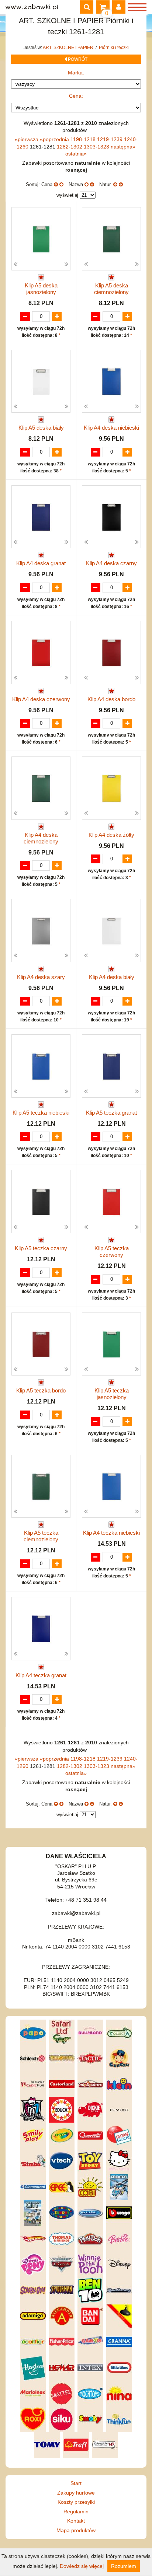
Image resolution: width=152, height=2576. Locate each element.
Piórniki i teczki (114, 48)
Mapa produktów (76, 2530)
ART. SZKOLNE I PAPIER (69, 48)
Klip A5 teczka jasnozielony (112, 1394)
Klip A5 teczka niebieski (41, 1113)
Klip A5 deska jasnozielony (41, 289)
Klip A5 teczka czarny (41, 1248)
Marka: (76, 73)
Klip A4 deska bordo (111, 699)
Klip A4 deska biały (112, 977)
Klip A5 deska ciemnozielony (111, 289)
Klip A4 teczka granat (41, 1675)
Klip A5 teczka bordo (41, 1390)
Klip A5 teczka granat (111, 1113)
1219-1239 (110, 139)
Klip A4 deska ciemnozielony (41, 838)
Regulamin (76, 2512)
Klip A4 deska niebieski (111, 428)
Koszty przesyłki (76, 2502)
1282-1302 (70, 147)
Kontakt (76, 2521)
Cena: (76, 96)
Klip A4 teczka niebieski (111, 1533)
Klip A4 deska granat (41, 563)
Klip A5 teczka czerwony (112, 1252)
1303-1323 (97, 147)
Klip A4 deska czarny (111, 563)
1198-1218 (84, 139)
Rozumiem (124, 2566)
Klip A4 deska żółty (111, 835)
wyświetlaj (67, 195)
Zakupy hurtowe (76, 2493)
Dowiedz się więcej (82, 2566)
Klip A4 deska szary (41, 977)
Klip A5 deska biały (41, 428)
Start (76, 2483)
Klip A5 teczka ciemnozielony (41, 1536)
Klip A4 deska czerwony (41, 699)
